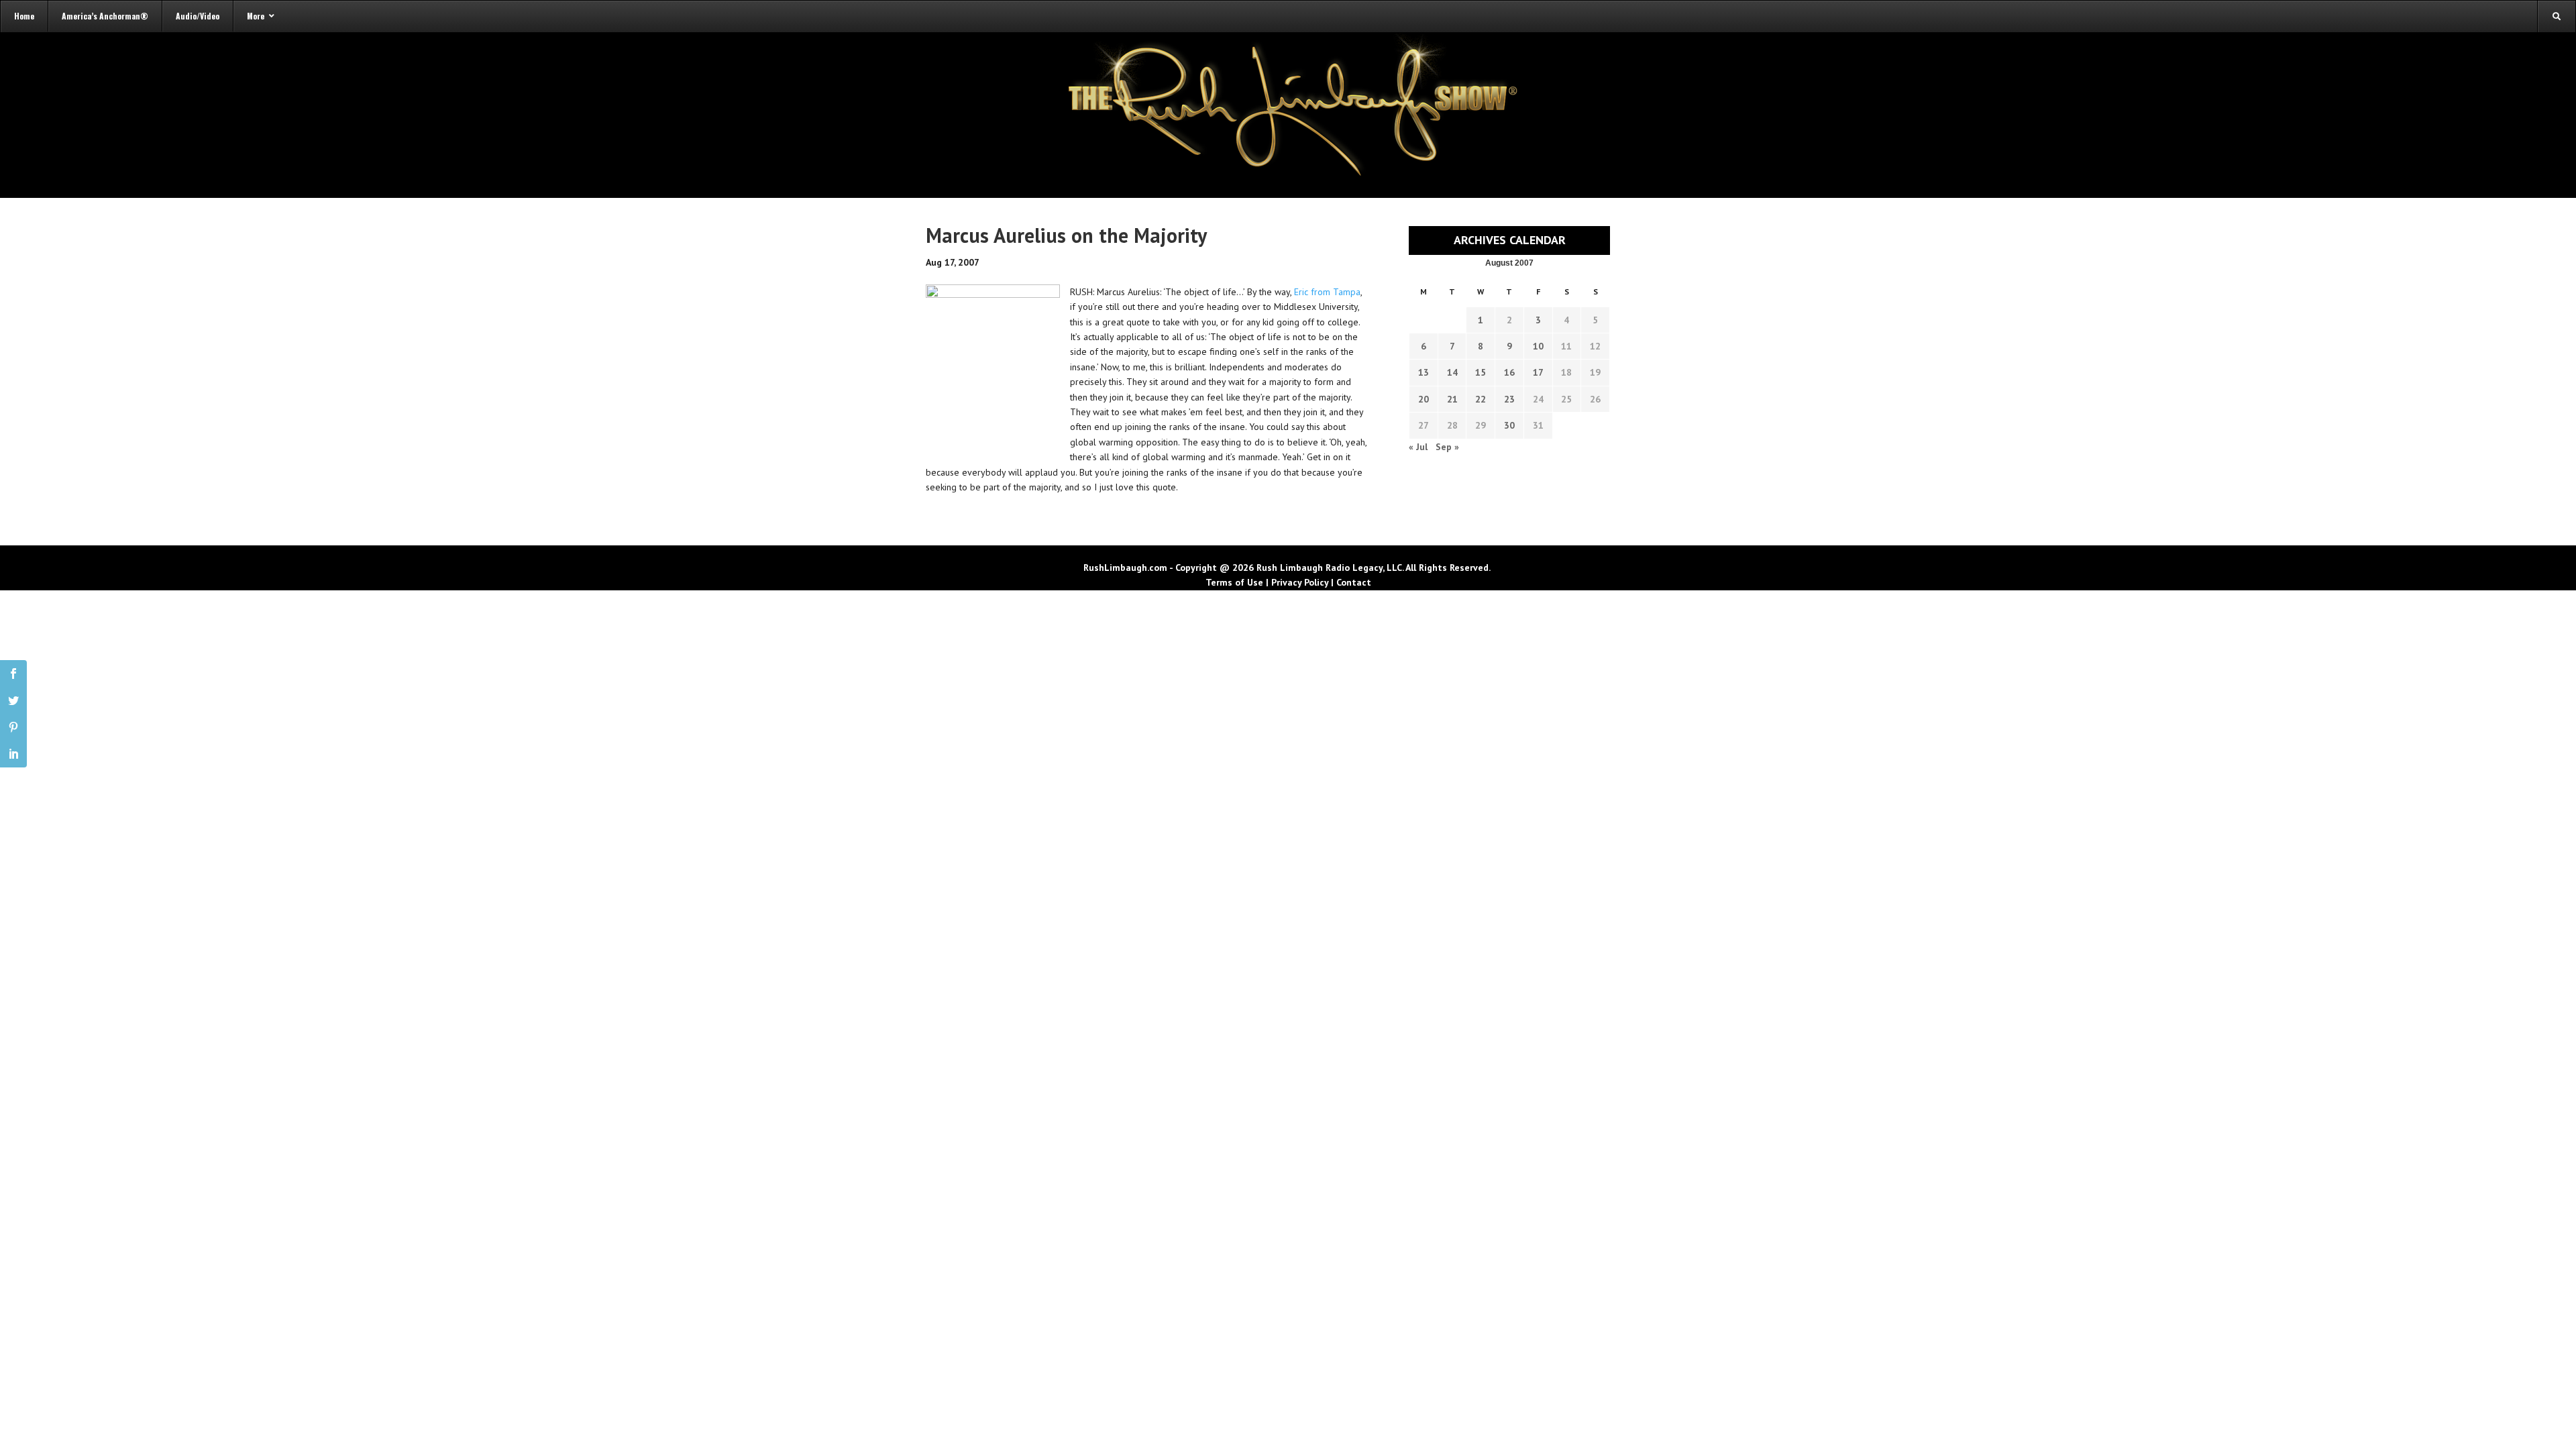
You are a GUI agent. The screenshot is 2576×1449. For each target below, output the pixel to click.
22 (1481, 399)
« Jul (1418, 447)
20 (1424, 399)
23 (1509, 399)
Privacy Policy (1300, 582)
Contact (1354, 582)
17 (1538, 372)
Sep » (1447, 447)
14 (1452, 372)
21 (1452, 399)
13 (1424, 372)
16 (1509, 372)
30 (1509, 425)
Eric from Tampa (1327, 292)
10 (1538, 346)
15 (1481, 372)
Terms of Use (1234, 582)
